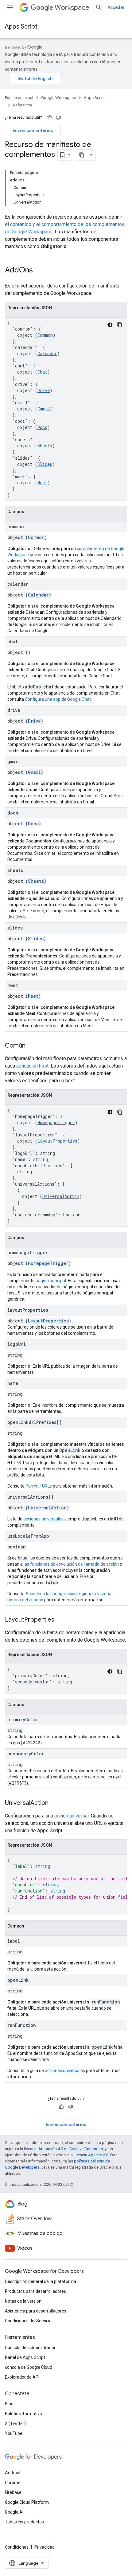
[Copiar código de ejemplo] (120, 325)
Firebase (13, 2492)
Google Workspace (58, 98)
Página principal (19, 98)
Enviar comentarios (33, 130)
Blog (9, 2404)
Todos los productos (24, 2522)
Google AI (14, 2512)
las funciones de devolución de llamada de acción (71, 1564)
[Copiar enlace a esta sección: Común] (32, 1046)
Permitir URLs (39, 1486)
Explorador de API (22, 2377)
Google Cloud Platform (27, 2502)
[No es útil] (58, 117)
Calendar (47, 353)
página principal (51, 1281)
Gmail (44, 409)
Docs (42, 427)
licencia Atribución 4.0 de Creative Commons (63, 2149)
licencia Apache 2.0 (91, 2155)
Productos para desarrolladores (35, 2291)
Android (13, 2473)
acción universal (72, 1816)
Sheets (45, 446)
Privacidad (45, 2547)
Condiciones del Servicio (28, 2321)
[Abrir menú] (10, 7)
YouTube (14, 2433)
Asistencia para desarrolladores (36, 2311)
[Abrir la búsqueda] (99, 7)
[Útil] (49, 117)
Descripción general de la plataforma (41, 2281)
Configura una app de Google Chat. (58, 699)
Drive (44, 390)
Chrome (13, 2483)
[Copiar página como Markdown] (82, 155)
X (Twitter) (15, 2423)
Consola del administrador (30, 2348)
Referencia (22, 105)
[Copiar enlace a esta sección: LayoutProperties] (60, 1620)
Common (45, 335)
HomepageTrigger (56, 1122)
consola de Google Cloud (29, 2367)
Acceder (116, 7)
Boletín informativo (23, 2414)
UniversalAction (61, 1196)
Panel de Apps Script (25, 2357)
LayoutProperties (57, 1141)
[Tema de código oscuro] (110, 325)
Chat (42, 372)
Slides (45, 464)
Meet (42, 483)
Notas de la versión (23, 2301)
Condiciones (17, 2547)
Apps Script (21, 27)
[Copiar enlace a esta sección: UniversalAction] (55, 1803)
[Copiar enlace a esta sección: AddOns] (39, 271)
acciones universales (43, 1519)
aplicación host (32, 1066)
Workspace (72, 8)
